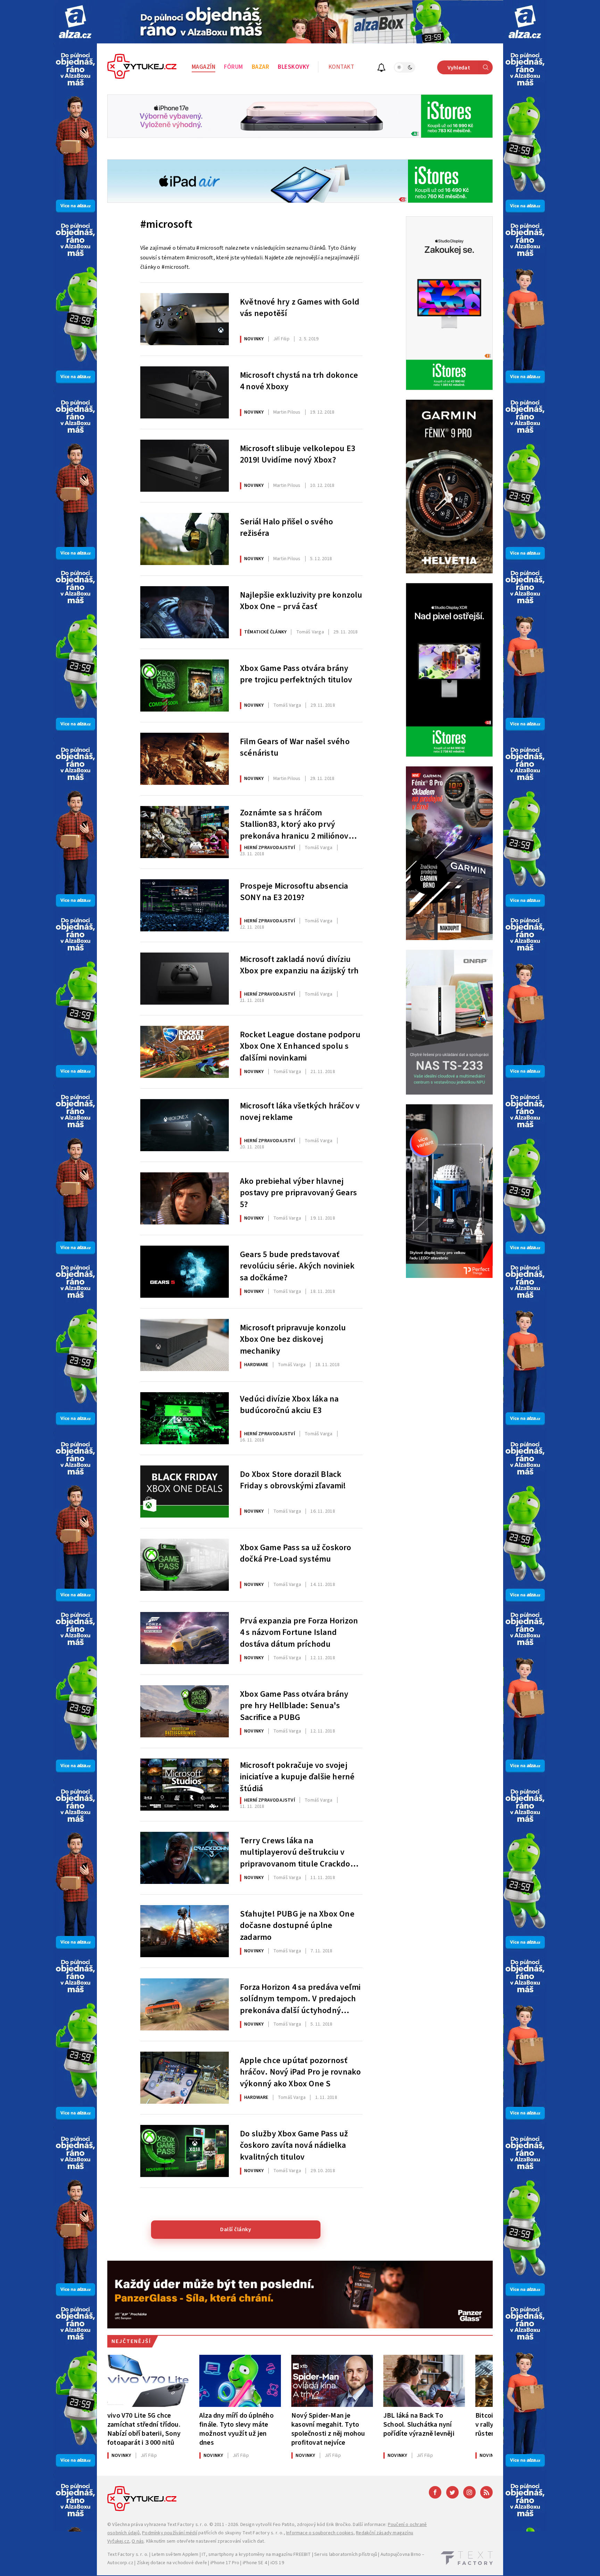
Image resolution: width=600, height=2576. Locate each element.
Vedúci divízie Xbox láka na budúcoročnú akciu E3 (289, 1405)
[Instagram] (469, 2492)
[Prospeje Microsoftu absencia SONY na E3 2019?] (185, 905)
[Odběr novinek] (381, 69)
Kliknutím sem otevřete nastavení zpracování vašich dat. (206, 2541)
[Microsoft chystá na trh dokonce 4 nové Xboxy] (185, 392)
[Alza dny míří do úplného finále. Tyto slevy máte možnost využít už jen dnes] (240, 2381)
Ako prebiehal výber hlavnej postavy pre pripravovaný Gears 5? (298, 1192)
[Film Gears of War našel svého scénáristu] (185, 759)
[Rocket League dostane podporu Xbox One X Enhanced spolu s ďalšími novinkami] (185, 1052)
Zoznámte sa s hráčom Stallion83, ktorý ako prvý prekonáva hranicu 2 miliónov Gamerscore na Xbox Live (294, 824)
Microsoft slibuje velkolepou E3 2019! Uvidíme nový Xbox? (298, 455)
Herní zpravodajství (270, 848)
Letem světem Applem (175, 2554)
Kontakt (341, 67)
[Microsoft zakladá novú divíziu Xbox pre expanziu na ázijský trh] (185, 979)
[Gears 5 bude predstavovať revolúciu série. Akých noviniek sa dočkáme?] (185, 1272)
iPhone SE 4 (255, 2563)
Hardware (256, 1365)
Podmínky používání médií (170, 2533)
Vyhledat (459, 68)
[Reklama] (75, 22)
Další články (236, 2229)
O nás (138, 2541)
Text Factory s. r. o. (187, 2525)
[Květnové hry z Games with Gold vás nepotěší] (185, 319)
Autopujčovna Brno (401, 2554)
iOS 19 (277, 2563)
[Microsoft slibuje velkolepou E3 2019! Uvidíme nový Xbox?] (185, 466)
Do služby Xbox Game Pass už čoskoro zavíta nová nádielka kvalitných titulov (294, 2145)
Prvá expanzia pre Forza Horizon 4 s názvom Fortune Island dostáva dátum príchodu (299, 1632)
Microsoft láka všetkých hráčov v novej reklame (300, 1112)
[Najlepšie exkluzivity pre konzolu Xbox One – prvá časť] (185, 612)
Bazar (261, 67)
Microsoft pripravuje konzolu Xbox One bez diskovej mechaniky (293, 1339)
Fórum (234, 67)
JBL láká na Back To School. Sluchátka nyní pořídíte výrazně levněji (419, 2424)
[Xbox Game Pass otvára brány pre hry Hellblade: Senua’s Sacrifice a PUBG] (185, 1711)
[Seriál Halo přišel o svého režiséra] (185, 539)
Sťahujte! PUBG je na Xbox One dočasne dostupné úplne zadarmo (297, 1925)
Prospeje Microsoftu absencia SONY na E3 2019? (294, 892)
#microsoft (166, 224)
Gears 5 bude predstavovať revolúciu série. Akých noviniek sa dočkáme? (297, 1265)
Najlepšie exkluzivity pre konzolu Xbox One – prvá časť (301, 601)
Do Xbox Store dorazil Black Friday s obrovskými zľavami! (293, 1480)
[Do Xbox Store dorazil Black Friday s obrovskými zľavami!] (185, 1491)
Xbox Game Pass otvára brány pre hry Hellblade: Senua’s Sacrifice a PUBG (294, 1705)
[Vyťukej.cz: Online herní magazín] (142, 67)
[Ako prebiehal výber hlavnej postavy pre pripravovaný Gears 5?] (185, 1198)
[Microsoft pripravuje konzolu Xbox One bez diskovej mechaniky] (185, 1345)
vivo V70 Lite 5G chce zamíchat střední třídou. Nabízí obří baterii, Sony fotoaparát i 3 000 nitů (144, 2429)
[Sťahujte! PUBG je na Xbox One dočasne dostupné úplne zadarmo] (185, 1931)
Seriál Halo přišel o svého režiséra (286, 528)
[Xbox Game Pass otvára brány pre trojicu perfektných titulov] (185, 685)
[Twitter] (452, 2492)
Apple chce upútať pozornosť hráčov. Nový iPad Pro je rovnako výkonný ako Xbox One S (300, 2071)
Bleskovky (294, 67)
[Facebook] (435, 2492)
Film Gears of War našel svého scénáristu (295, 748)
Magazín (204, 67)
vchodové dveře (190, 2563)
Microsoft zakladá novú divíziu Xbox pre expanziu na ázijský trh (299, 965)
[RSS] (486, 2492)
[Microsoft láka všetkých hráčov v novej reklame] (185, 1125)
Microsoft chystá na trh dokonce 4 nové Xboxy (299, 381)
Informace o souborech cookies (320, 2533)
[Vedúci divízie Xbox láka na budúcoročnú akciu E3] (185, 1418)
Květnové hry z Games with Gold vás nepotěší (300, 308)
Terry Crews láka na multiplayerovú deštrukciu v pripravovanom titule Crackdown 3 (301, 1852)
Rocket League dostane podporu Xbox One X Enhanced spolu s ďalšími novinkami (300, 1046)
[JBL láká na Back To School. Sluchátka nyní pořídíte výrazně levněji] (424, 2381)
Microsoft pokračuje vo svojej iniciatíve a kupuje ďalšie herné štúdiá (297, 1776)
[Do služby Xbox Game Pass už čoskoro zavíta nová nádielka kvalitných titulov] (185, 2151)
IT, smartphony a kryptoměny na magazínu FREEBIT (256, 2554)
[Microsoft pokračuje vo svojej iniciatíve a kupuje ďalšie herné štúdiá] (185, 1785)
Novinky (254, 339)
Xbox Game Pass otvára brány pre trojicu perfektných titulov (296, 674)
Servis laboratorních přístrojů (346, 2554)
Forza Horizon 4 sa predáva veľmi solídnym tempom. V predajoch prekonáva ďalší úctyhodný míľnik (300, 1998)
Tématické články (265, 632)
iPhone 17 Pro (225, 2563)
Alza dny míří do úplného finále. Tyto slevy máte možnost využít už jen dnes (236, 2429)
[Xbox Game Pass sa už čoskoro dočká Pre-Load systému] (185, 1565)
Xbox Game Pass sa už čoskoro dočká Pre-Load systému (296, 1554)
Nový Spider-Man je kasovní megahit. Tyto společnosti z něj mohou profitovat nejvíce (328, 2429)
